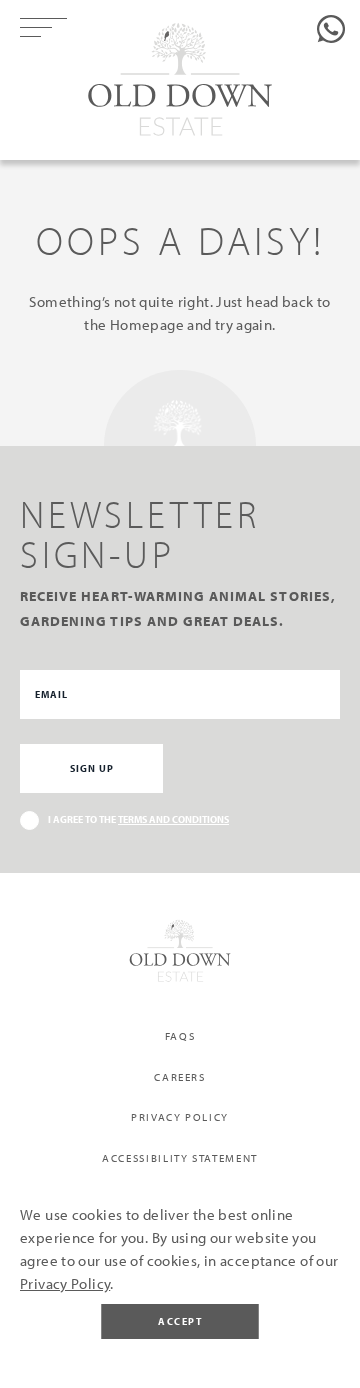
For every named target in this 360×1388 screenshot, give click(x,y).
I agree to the (138, 819)
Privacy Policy (180, 1117)
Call (331, 29)
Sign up (92, 768)
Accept (180, 1321)
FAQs (180, 1036)
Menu (51, 28)
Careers (180, 1077)
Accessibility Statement (180, 1158)
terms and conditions (173, 819)
